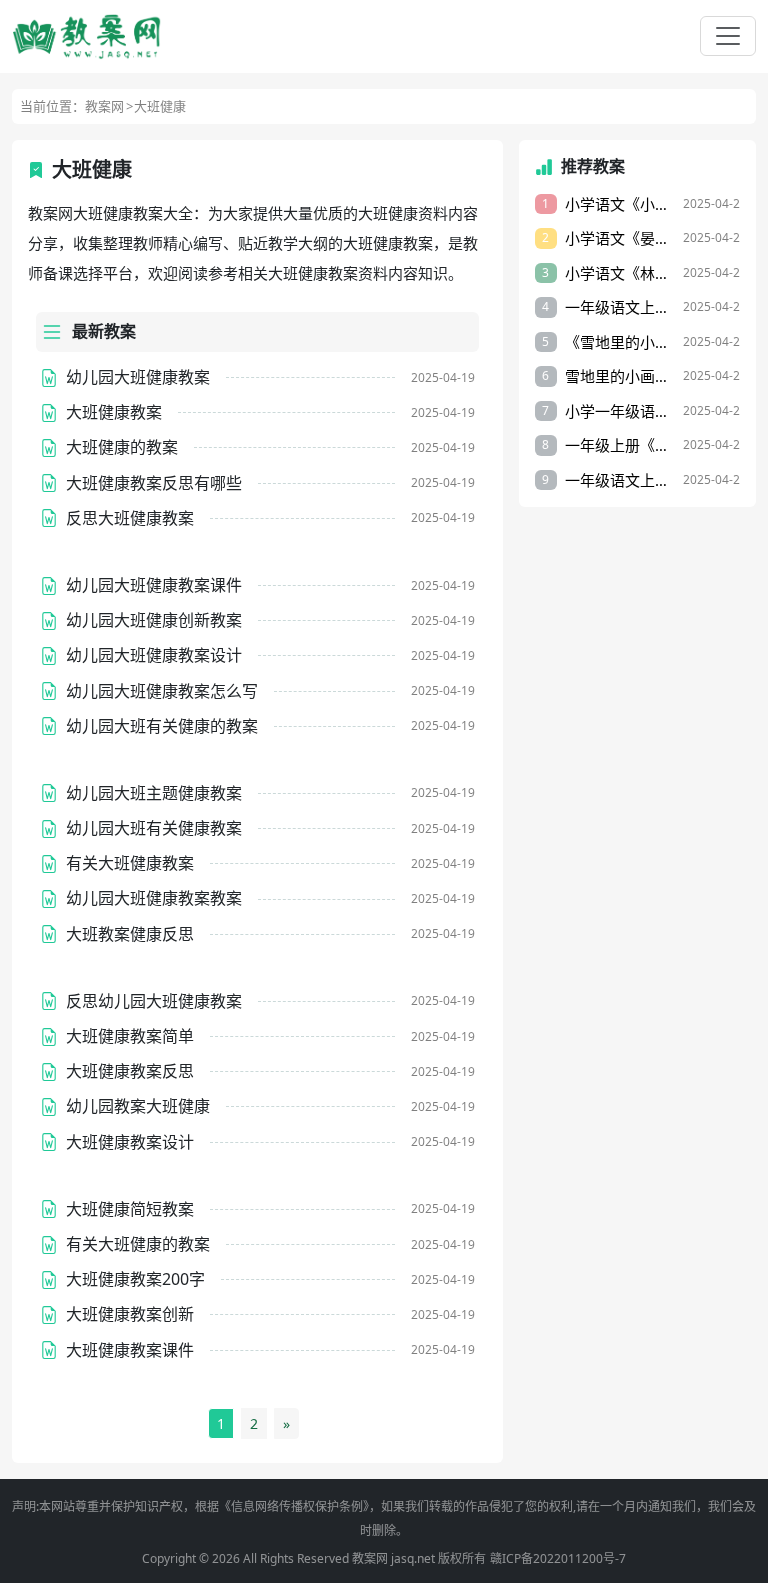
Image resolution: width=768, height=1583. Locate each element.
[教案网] (87, 36)
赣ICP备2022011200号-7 (558, 1558)
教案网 (104, 106)
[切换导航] (728, 36)
